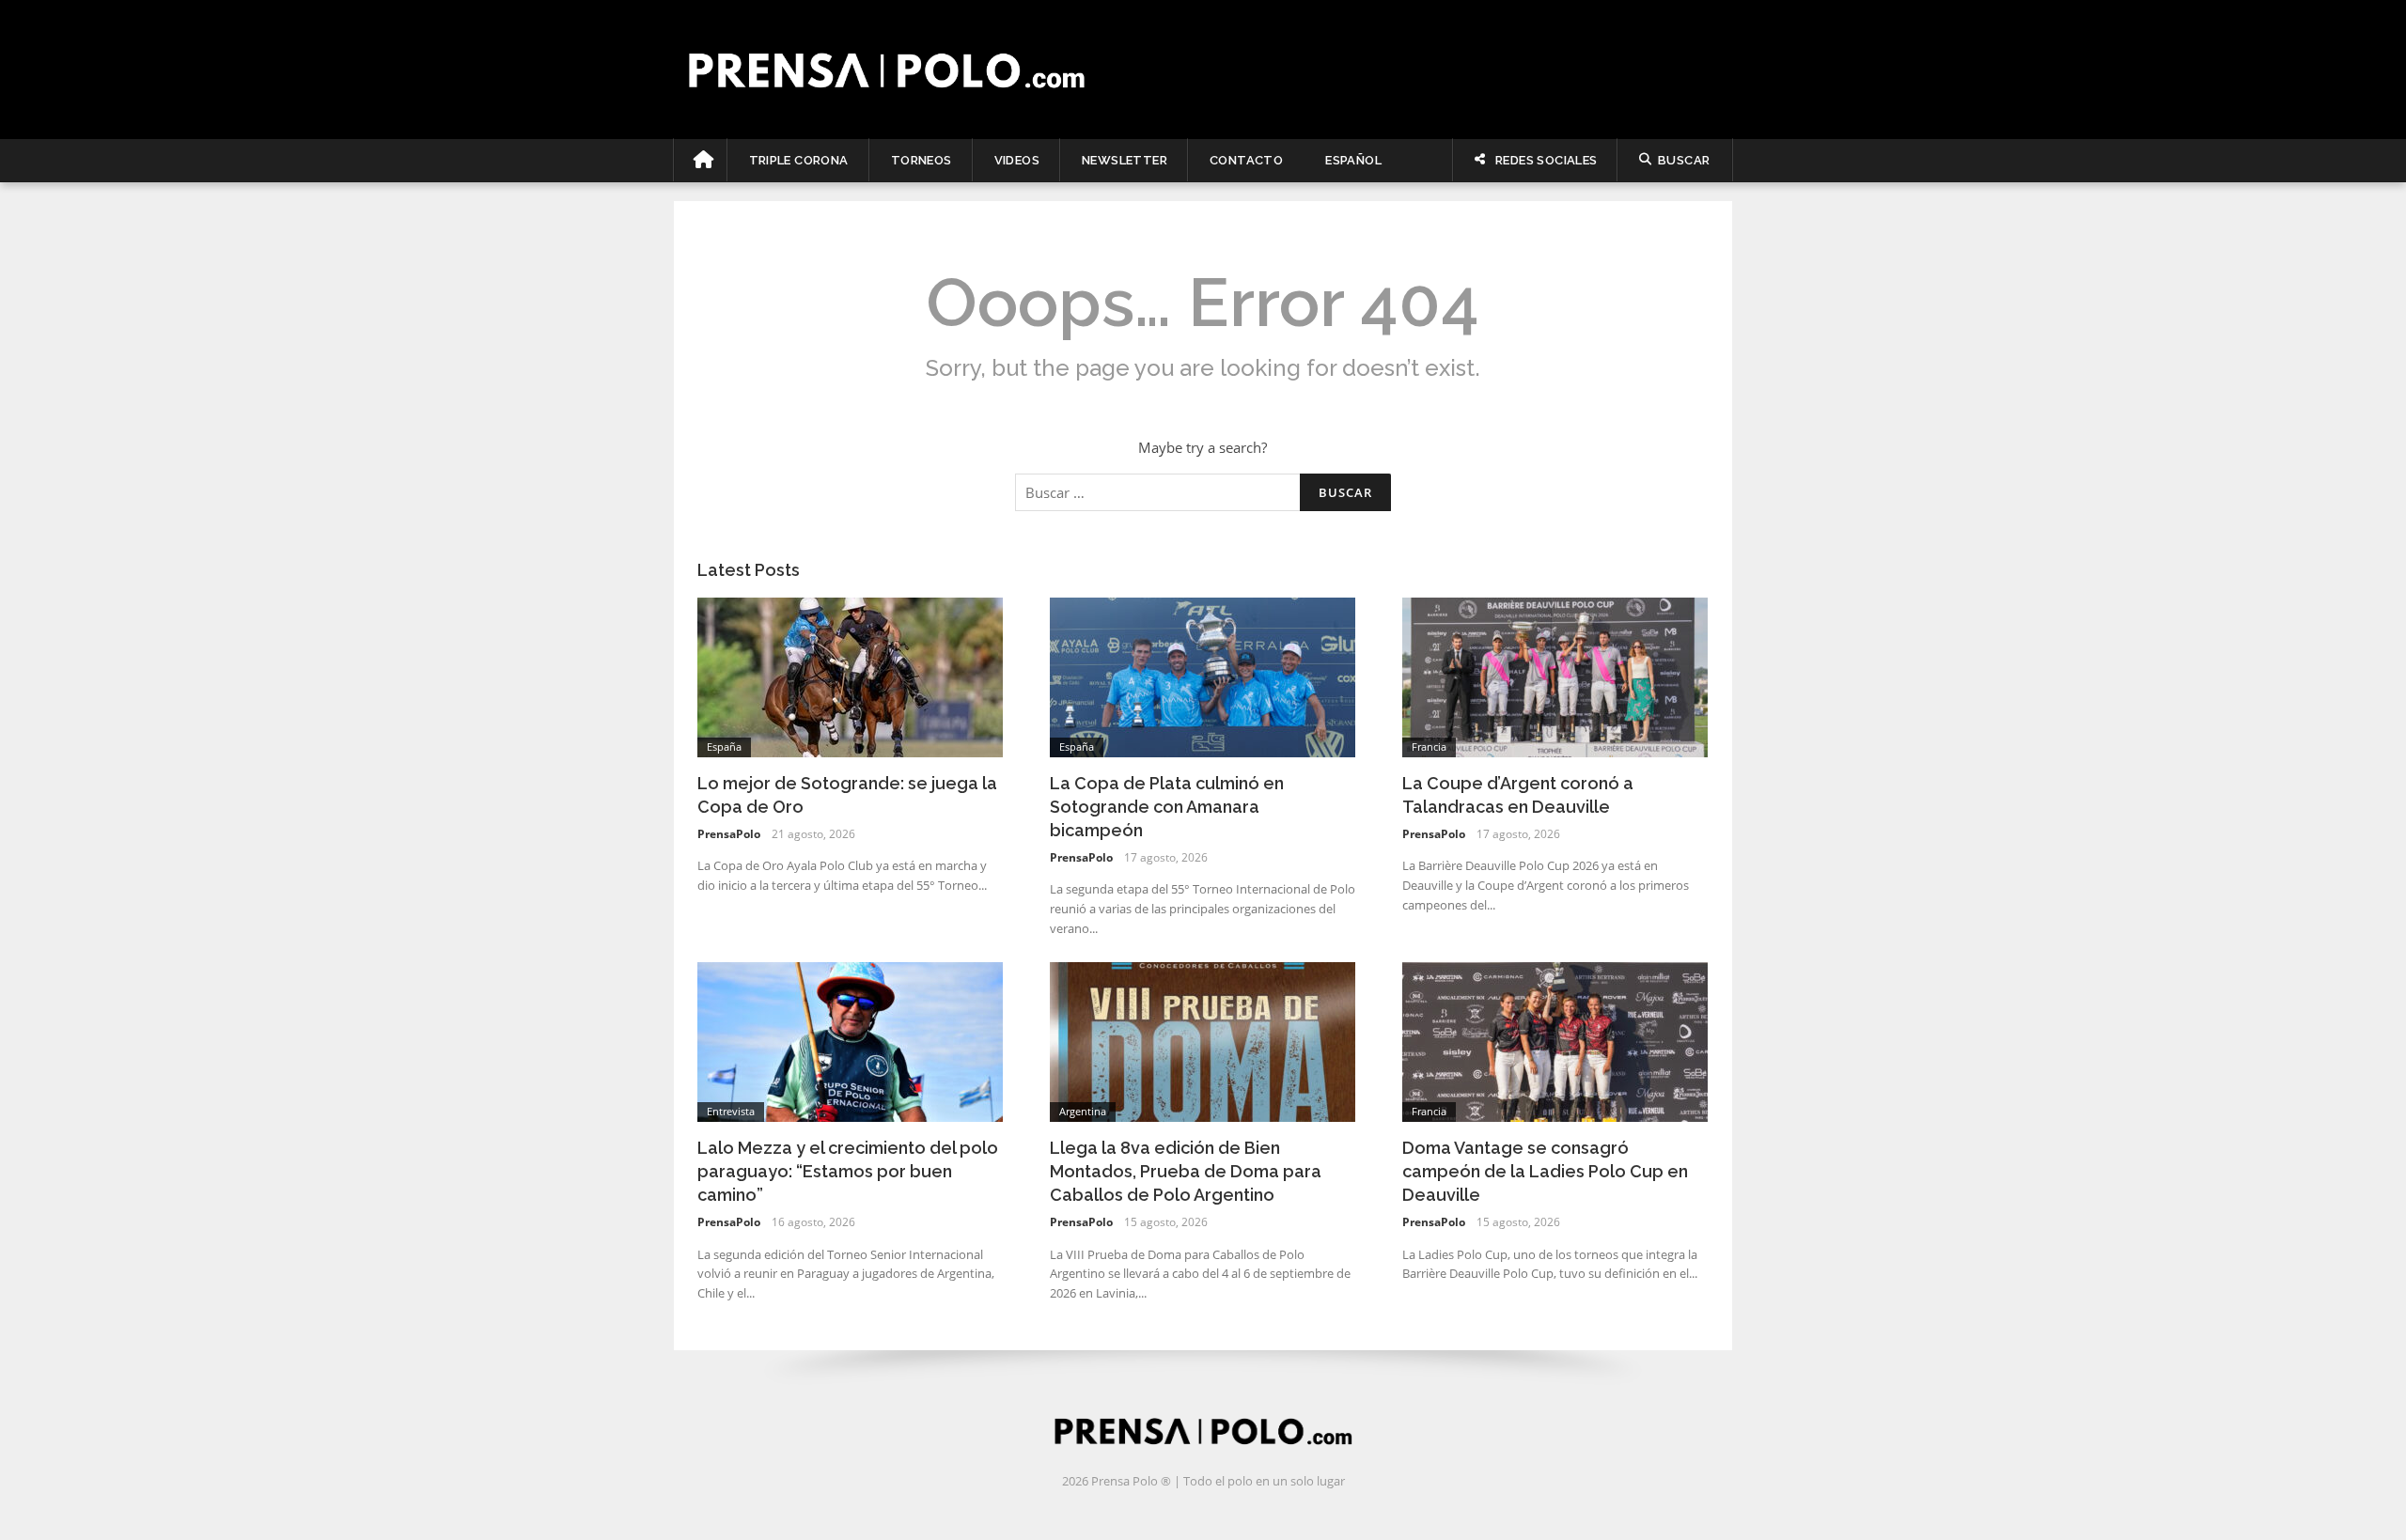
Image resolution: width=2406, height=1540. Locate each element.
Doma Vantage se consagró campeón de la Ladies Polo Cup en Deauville (1545, 1171)
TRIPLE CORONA (799, 160)
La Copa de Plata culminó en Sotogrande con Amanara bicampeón (1167, 807)
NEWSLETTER (1125, 160)
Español (1353, 160)
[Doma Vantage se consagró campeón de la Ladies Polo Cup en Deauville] (1555, 1040)
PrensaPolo (729, 834)
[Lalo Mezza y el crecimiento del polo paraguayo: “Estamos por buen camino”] (850, 1040)
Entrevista (731, 1111)
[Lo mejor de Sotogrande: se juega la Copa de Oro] (850, 676)
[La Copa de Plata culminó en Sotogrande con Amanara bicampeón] (1203, 676)
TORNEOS (922, 160)
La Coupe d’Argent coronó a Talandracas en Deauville (1518, 795)
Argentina (1083, 1111)
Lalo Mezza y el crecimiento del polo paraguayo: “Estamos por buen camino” (848, 1171)
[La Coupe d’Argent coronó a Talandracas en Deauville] (1555, 676)
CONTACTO (1246, 160)
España (724, 747)
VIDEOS (1017, 160)
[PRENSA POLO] (1203, 70)
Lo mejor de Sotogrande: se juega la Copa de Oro (847, 795)
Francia (1429, 747)
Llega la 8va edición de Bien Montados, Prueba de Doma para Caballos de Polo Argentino (1186, 1171)
